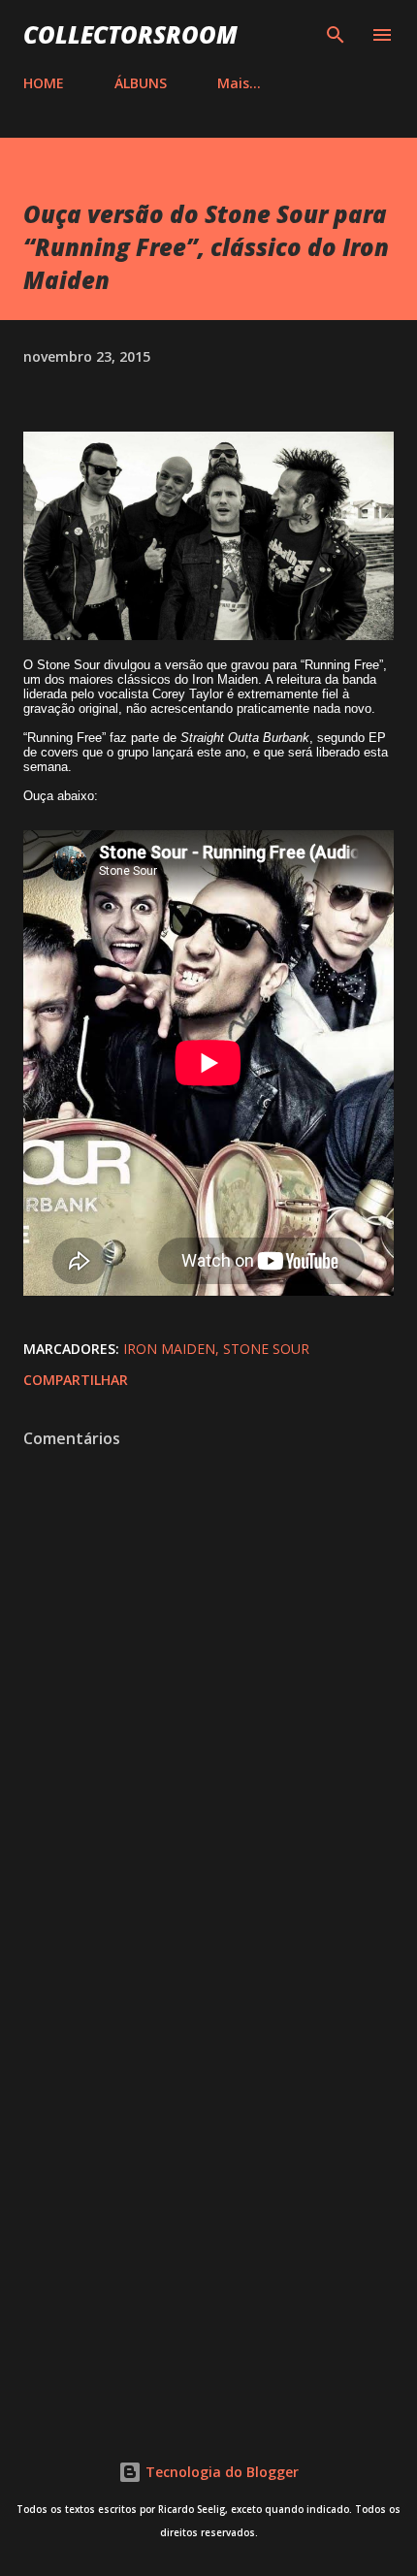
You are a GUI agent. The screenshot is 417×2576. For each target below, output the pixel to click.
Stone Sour (266, 1349)
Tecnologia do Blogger (220, 2472)
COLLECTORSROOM (130, 34)
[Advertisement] (208, 2169)
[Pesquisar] (336, 35)
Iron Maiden (169, 1349)
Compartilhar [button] (76, 1380)
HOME (44, 83)
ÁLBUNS (141, 83)
